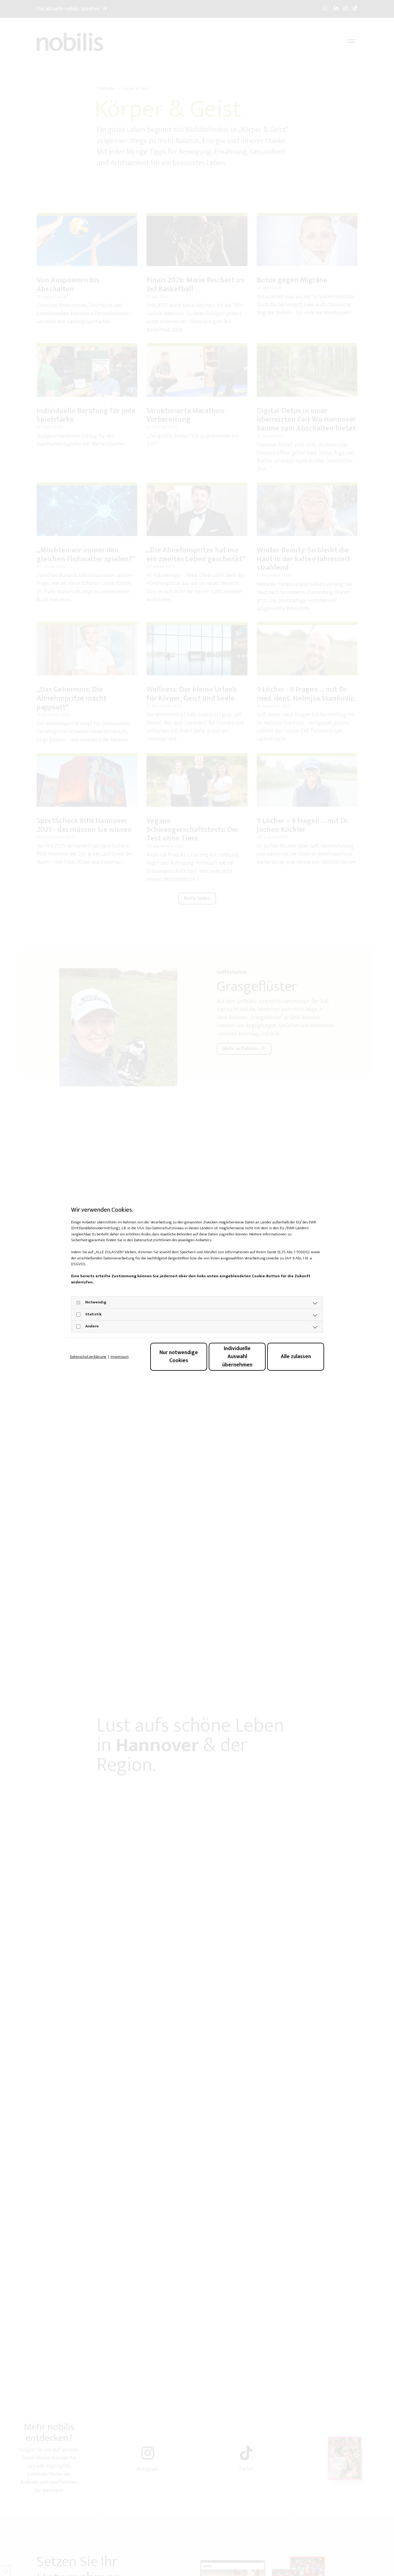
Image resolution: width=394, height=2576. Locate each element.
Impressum (120, 1357)
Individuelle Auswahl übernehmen (237, 1357)
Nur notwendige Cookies (179, 1356)
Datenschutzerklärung (88, 1357)
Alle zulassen (296, 1356)
